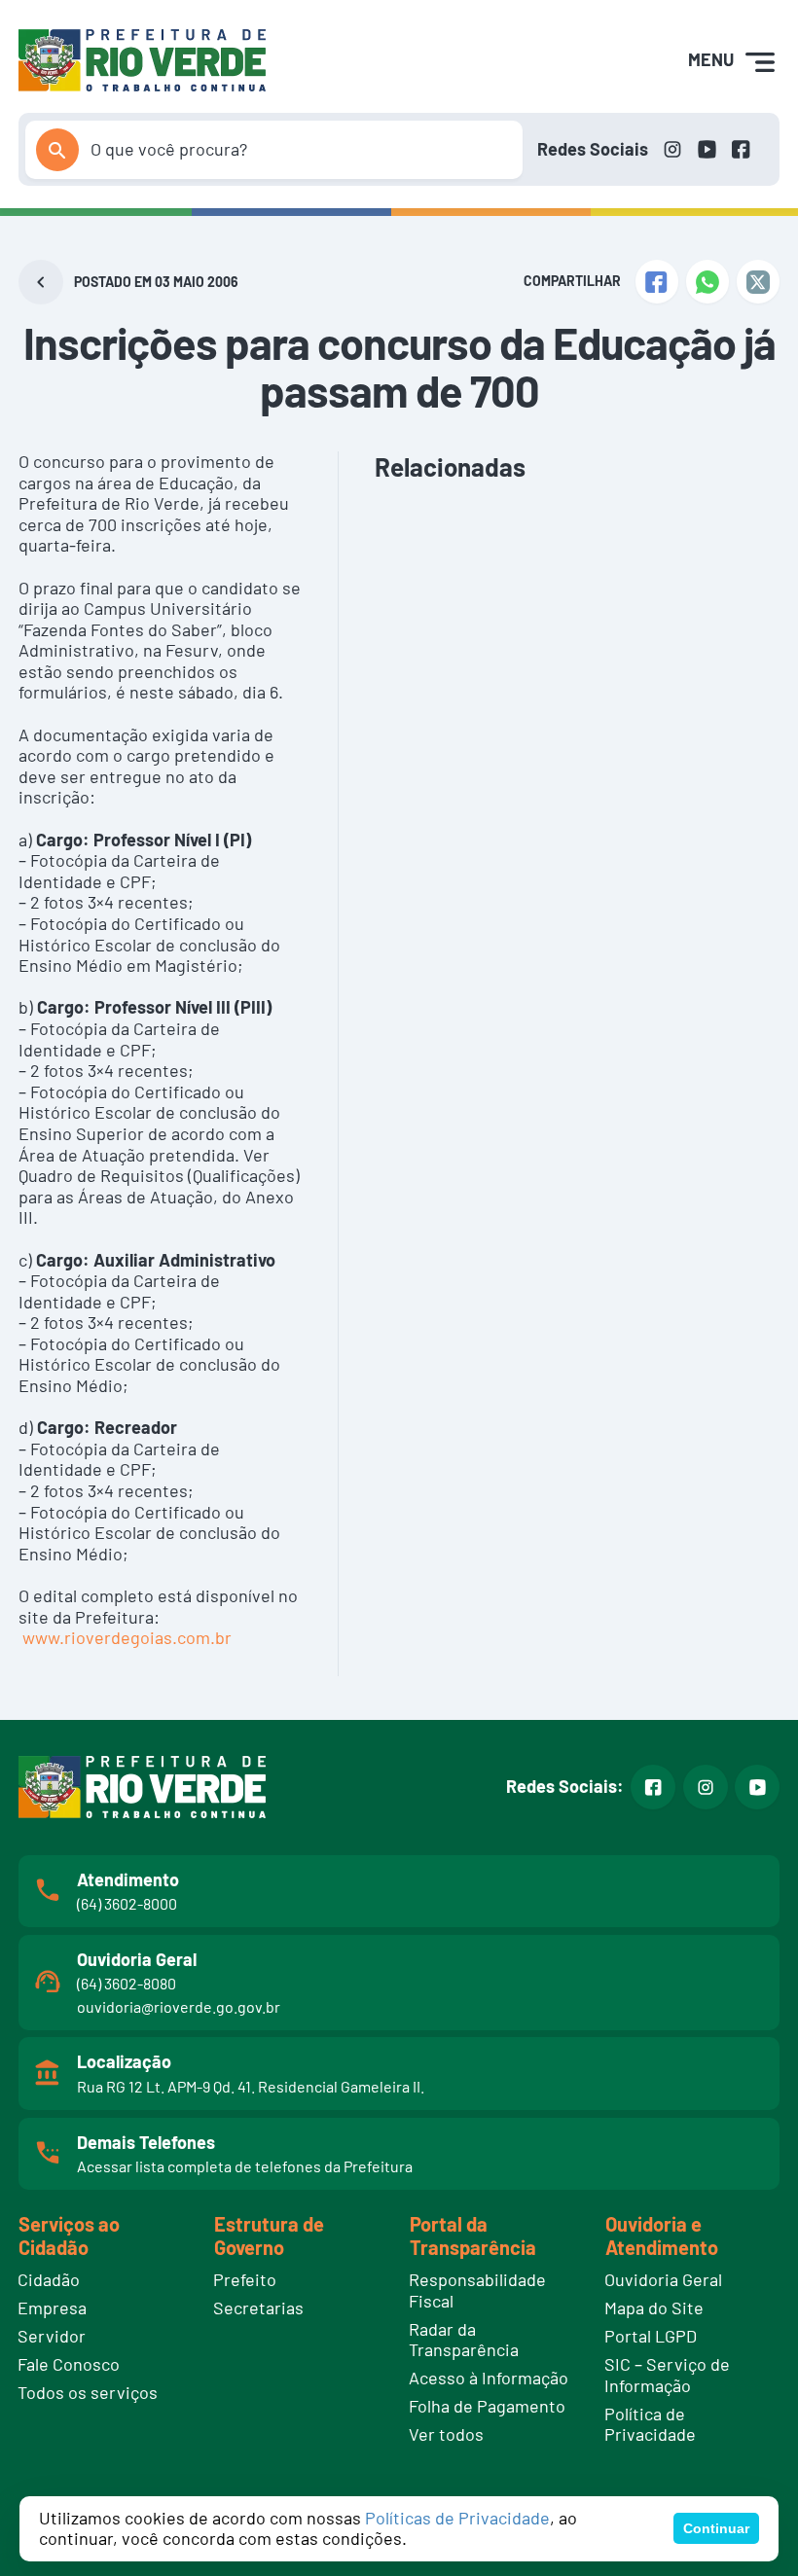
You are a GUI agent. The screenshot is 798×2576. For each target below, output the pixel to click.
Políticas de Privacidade (457, 2518)
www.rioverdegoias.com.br (127, 1637)
